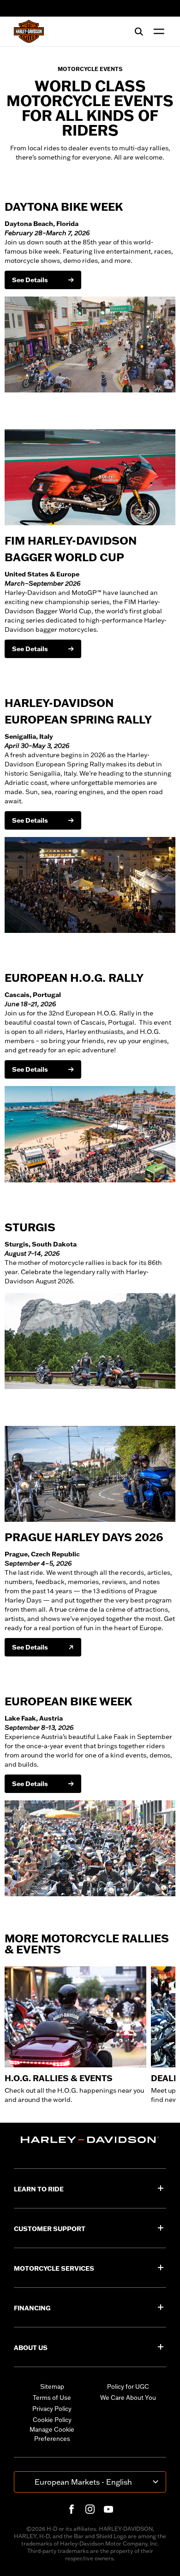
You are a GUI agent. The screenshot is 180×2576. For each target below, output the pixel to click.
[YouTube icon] (108, 2509)
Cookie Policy (52, 2420)
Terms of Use (52, 2398)
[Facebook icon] (72, 2509)
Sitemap (52, 2386)
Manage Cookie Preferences (52, 2434)
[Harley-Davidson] (90, 2140)
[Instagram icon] (90, 2509)
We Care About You (128, 2398)
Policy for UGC (128, 2386)
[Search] (139, 31)
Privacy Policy (52, 2409)
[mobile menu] (157, 31)
